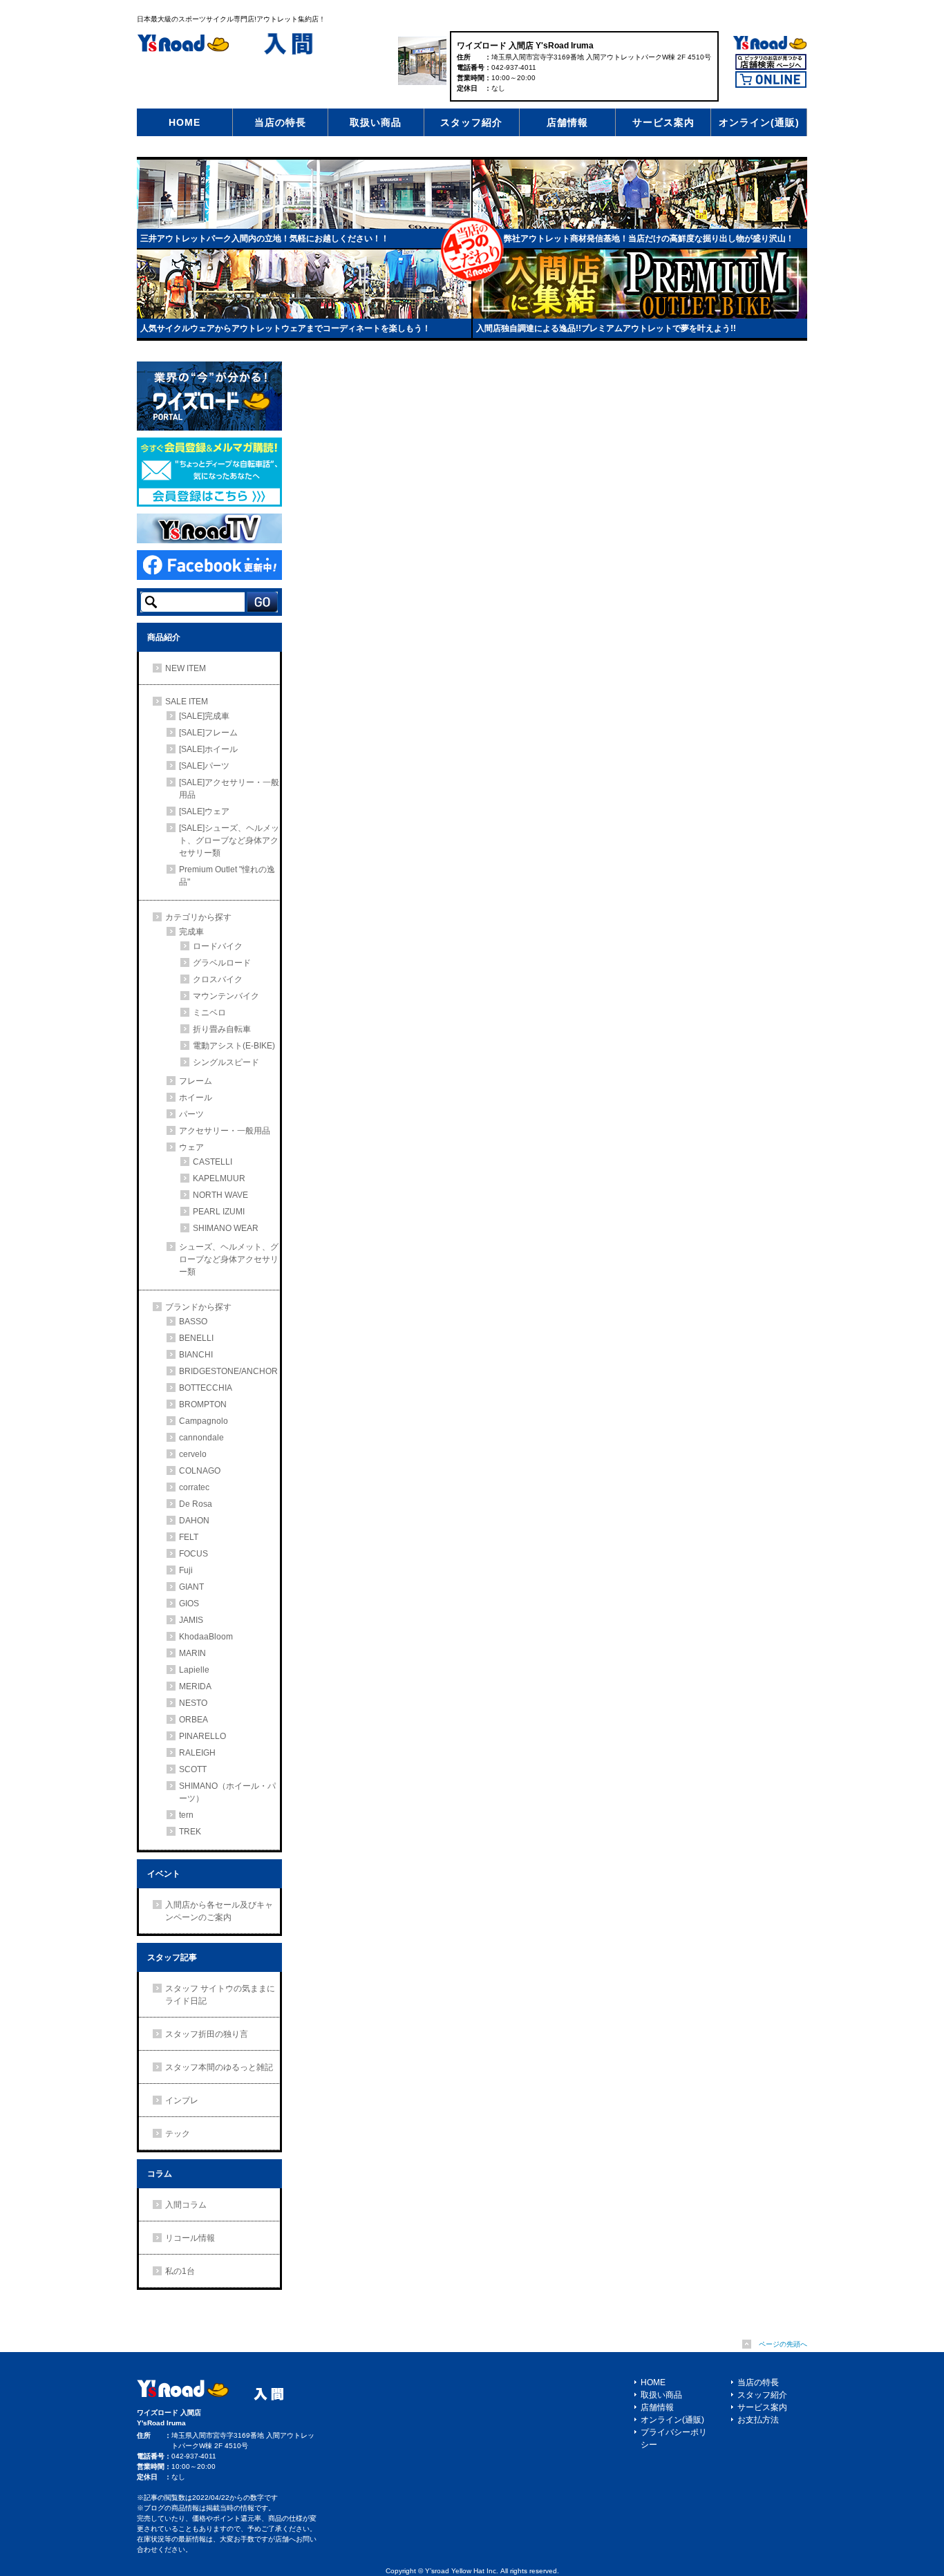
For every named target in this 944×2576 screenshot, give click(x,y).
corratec (194, 1487)
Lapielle (194, 1670)
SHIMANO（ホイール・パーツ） (227, 1792)
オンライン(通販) (759, 122)
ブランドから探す (198, 1307)
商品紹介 (164, 637)
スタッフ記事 (172, 1957)
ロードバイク (218, 946)
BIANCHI (196, 1355)
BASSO (193, 1322)
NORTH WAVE (220, 1195)
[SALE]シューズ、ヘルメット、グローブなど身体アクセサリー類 (229, 840)
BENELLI (196, 1338)
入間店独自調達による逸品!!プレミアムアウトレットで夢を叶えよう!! (606, 328)
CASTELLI (213, 1162)
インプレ (182, 2100)
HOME (185, 122)
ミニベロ (209, 1013)
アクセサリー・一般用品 (225, 1131)
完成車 (191, 932)
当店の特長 (280, 122)
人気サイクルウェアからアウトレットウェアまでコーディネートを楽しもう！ (285, 328)
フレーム (196, 1081)
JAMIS (191, 1620)
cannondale (201, 1438)
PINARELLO (202, 1736)
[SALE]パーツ (204, 766)
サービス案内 (663, 122)
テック (178, 2134)
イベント (164, 1874)
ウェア (191, 1147)
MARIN (192, 1653)
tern (186, 1815)
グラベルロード (222, 963)
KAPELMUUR (219, 1178)
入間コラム (186, 2205)
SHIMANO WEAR (226, 1228)
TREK (190, 1832)
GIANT (191, 1587)
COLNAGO (200, 1471)
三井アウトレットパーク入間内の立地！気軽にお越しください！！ (265, 238)
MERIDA (195, 1686)
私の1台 (180, 2271)
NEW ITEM (186, 668)
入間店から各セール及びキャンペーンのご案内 (219, 1911)
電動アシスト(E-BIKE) (234, 1046)
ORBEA (193, 1720)
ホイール (196, 1098)
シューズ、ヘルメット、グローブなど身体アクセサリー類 (229, 1259)
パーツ (191, 1114)
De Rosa (196, 1504)
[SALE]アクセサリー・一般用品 (229, 789)
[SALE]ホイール (208, 749)
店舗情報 (567, 122)
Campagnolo (204, 1421)
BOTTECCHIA (206, 1388)
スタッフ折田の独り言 (207, 2034)
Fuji (186, 1570)
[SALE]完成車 (204, 716)
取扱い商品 (376, 122)
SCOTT (193, 1769)
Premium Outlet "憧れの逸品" (227, 876)
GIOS (189, 1604)
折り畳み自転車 (222, 1029)
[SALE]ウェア (204, 811)
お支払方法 (758, 2420)
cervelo (193, 1454)
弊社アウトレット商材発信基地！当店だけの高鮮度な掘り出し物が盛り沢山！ (649, 238)
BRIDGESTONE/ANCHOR (228, 1371)
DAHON (194, 1521)
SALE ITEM (187, 702)
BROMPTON (203, 1404)
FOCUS (193, 1554)
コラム (160, 2174)
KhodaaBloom (206, 1637)
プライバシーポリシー (674, 2438)
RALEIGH (197, 1753)
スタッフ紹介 (471, 122)
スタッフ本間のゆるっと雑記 (219, 2067)
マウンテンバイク (226, 996)
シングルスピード (226, 1062)
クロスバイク (218, 979)
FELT (189, 1537)
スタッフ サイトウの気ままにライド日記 (220, 1995)
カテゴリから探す (198, 917)
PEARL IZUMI (219, 1212)
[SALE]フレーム (208, 733)
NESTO (193, 1703)
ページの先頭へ (783, 2344)
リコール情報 (190, 2238)
